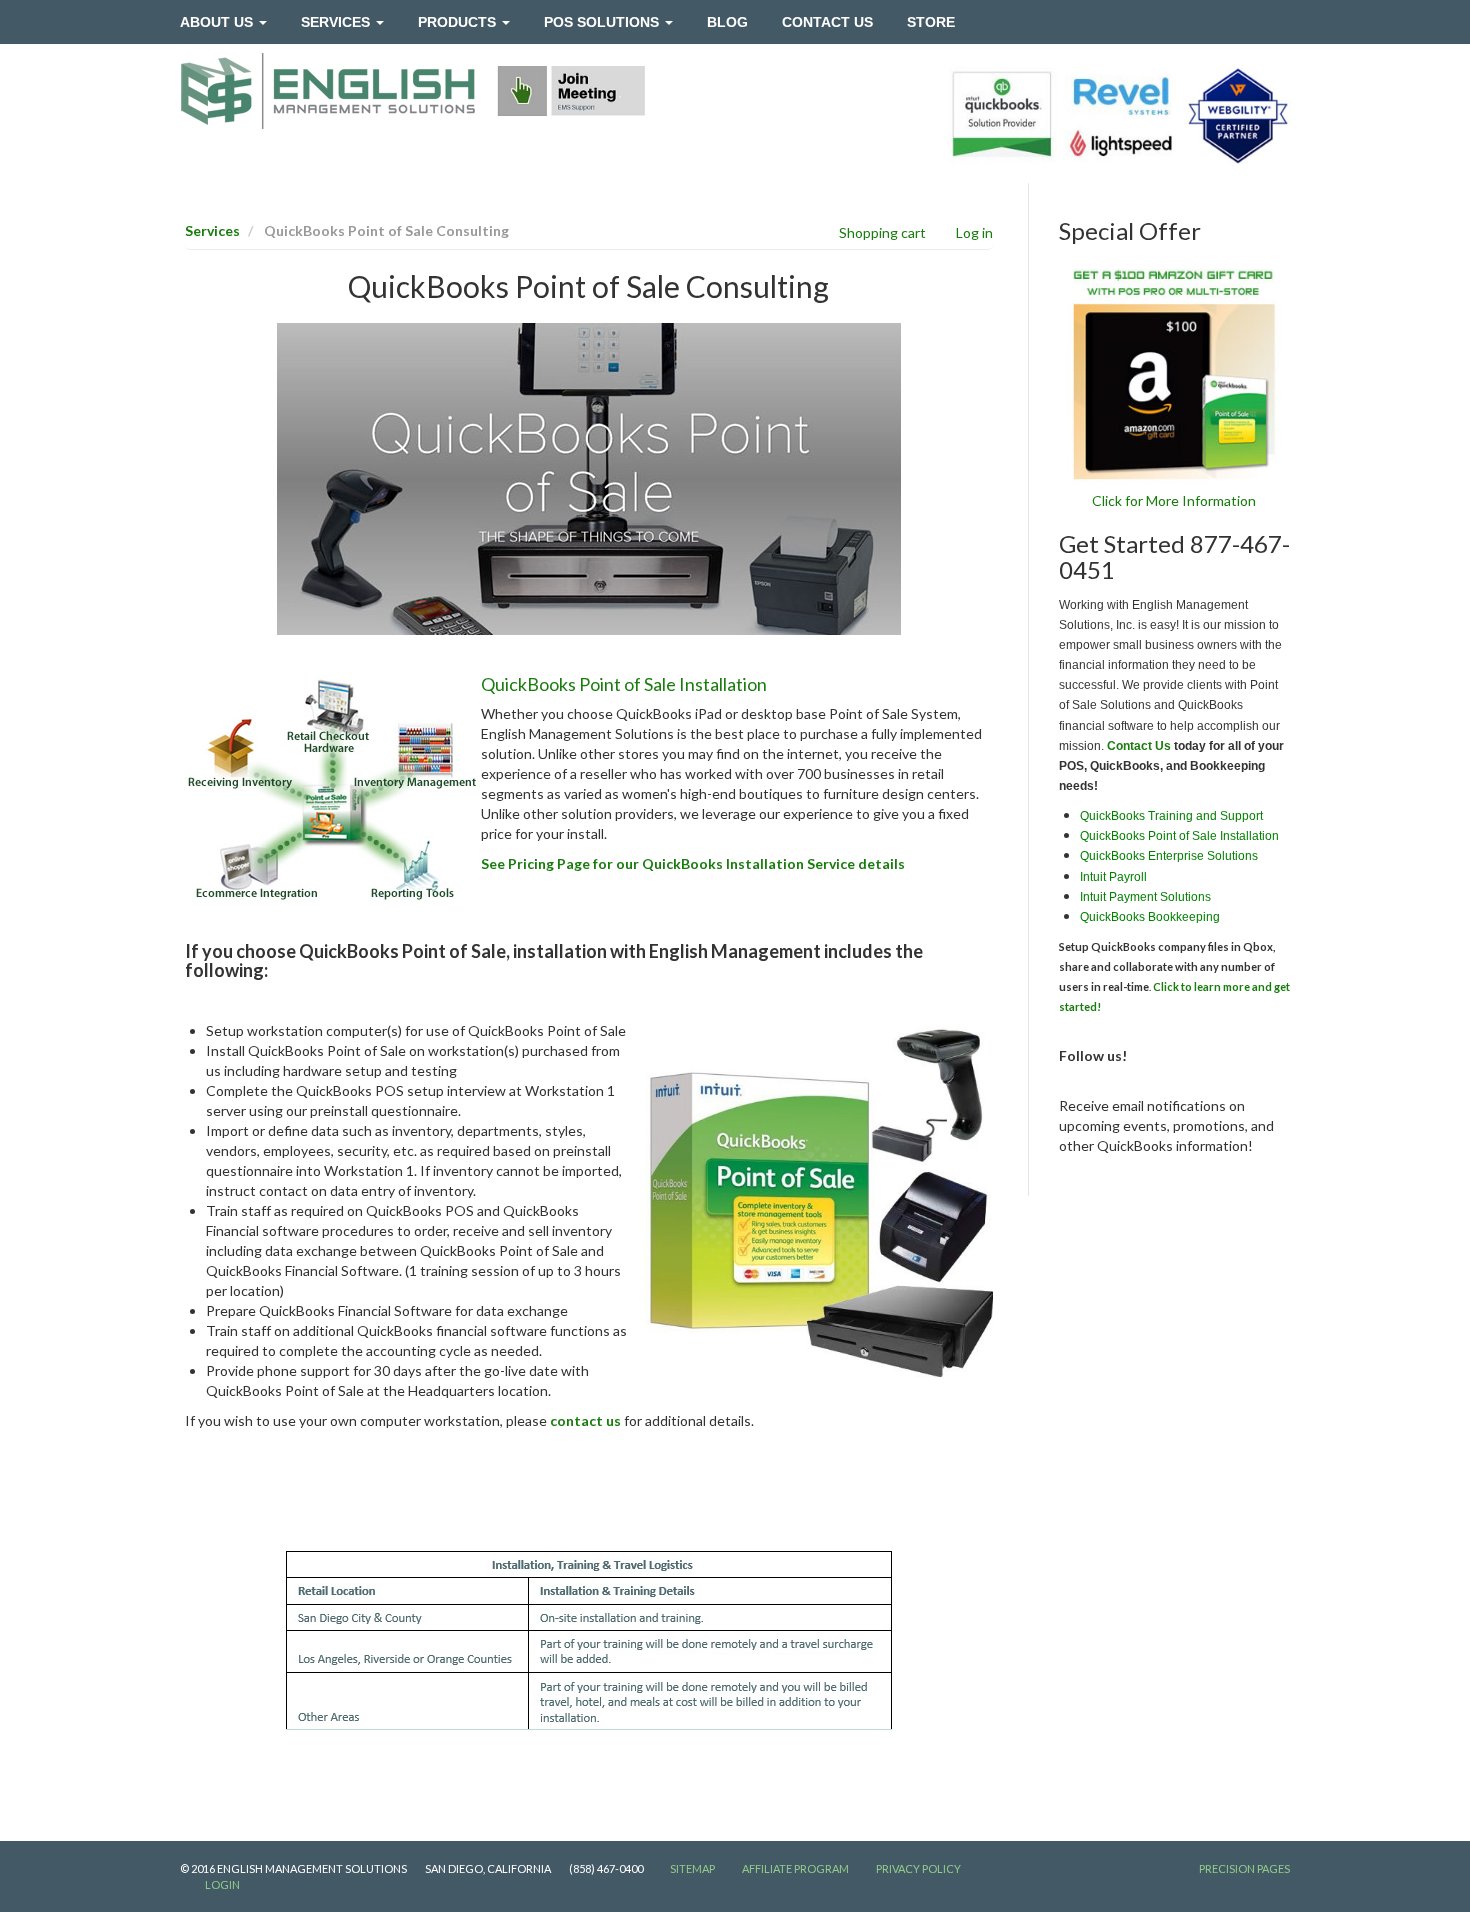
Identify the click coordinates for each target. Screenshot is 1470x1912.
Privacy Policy (918, 1868)
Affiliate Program (795, 1868)
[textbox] (589, 645)
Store (931, 22)
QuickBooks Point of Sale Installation (624, 684)
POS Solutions (603, 22)
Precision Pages (1244, 1868)
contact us (585, 1420)
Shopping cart (882, 232)
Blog (727, 22)
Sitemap (692, 1868)
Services (337, 22)
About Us (218, 22)
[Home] (328, 91)
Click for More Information (1174, 500)
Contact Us (827, 22)
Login (222, 1884)
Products (459, 22)
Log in (974, 232)
